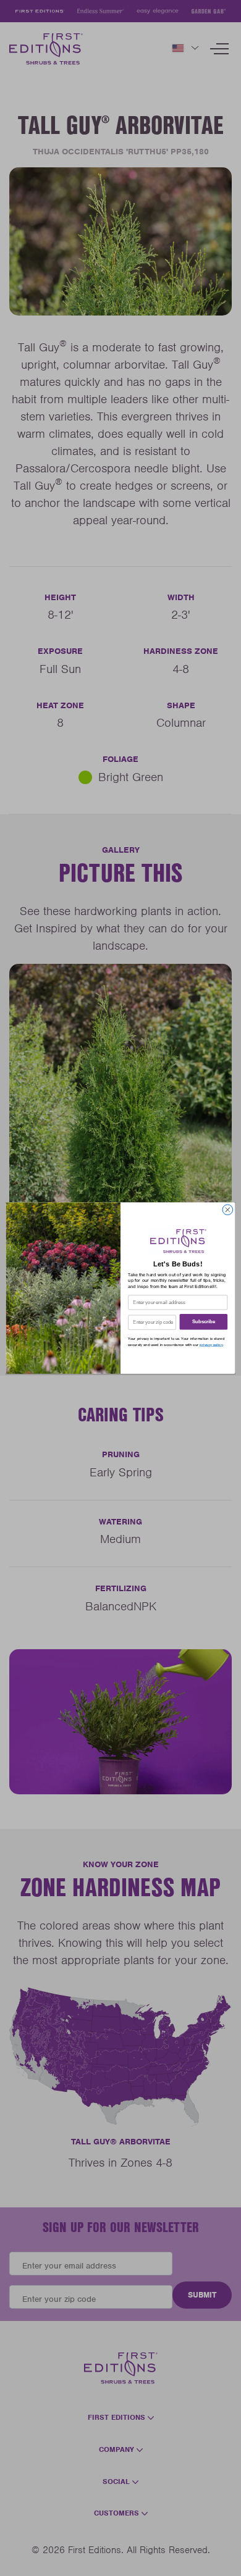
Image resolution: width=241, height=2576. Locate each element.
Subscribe (204, 1322)
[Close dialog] (228, 1210)
